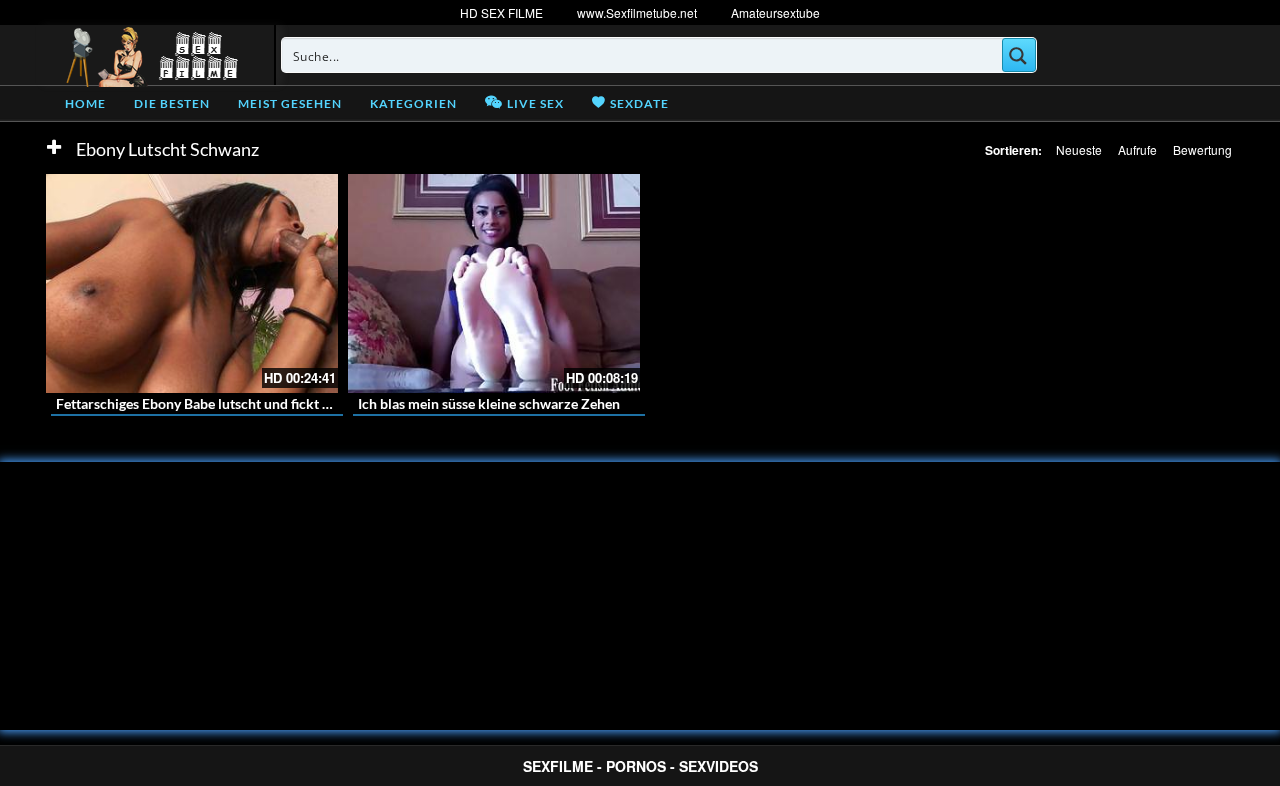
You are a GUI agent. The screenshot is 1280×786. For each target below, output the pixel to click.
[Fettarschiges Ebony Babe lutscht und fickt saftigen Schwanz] (192, 283)
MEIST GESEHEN (290, 103)
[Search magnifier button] (1019, 55)
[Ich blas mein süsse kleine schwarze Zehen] (494, 283)
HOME (85, 103)
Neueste (1079, 149)
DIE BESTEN (172, 103)
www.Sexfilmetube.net (637, 12)
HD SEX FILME (501, 12)
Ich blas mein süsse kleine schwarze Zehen (489, 403)
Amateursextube (775, 12)
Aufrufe (1137, 149)
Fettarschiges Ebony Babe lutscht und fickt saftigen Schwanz (243, 403)
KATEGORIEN (413, 103)
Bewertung (1202, 149)
